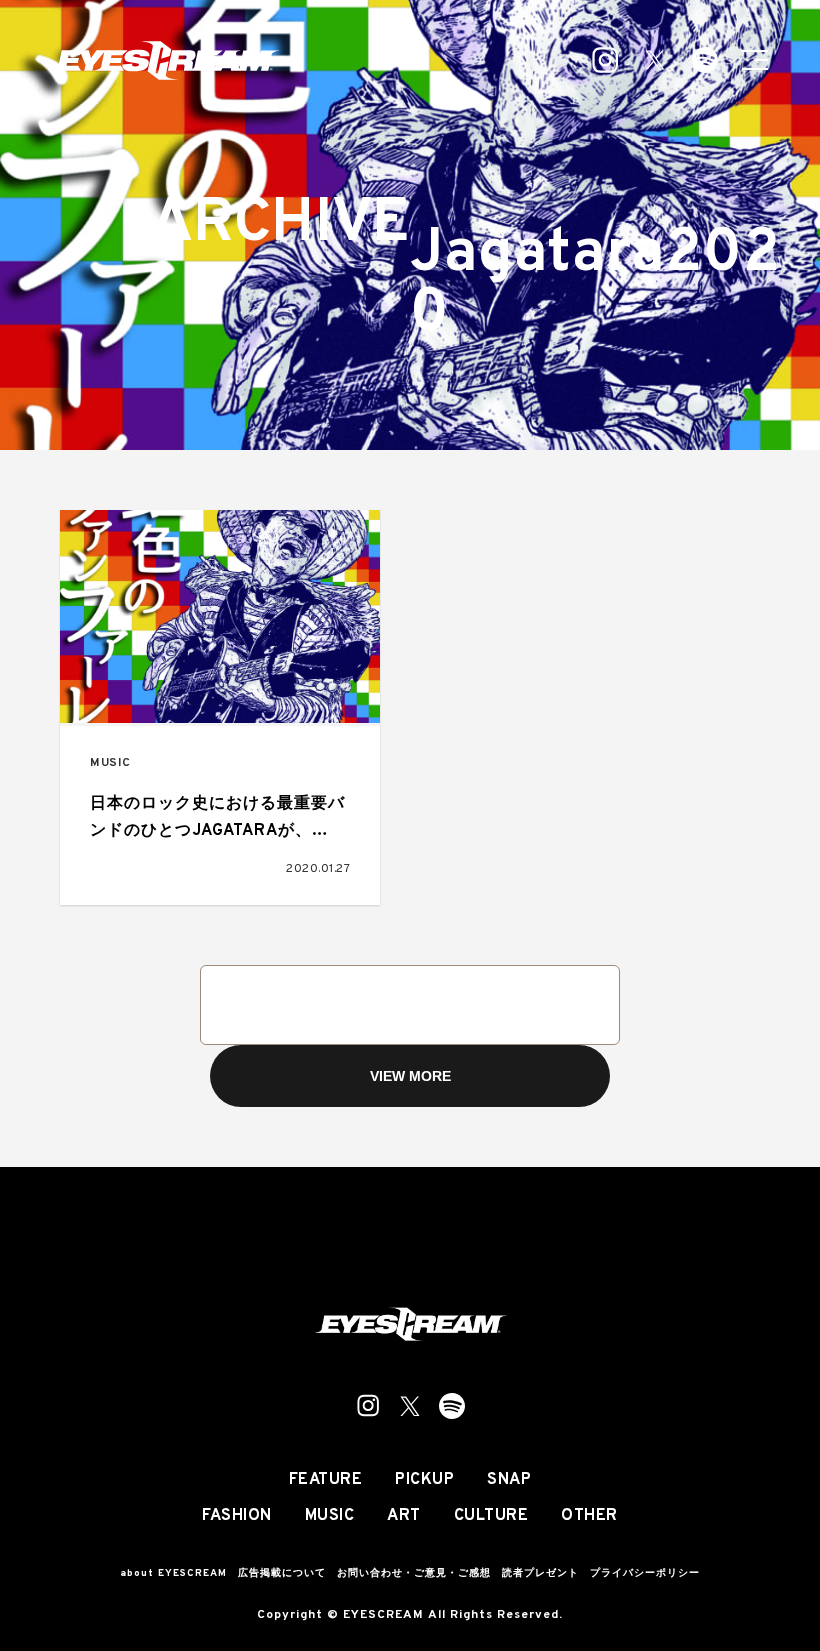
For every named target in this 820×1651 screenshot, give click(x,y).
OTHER (589, 1516)
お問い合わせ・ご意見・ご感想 (414, 1573)
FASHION (237, 1516)
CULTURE (491, 1516)
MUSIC (110, 763)
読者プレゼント (540, 1573)
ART (404, 1516)
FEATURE (326, 1480)
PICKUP (424, 1480)
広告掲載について (282, 1573)
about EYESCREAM (173, 1573)
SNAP (509, 1480)
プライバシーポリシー (645, 1573)
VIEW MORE (410, 1076)
